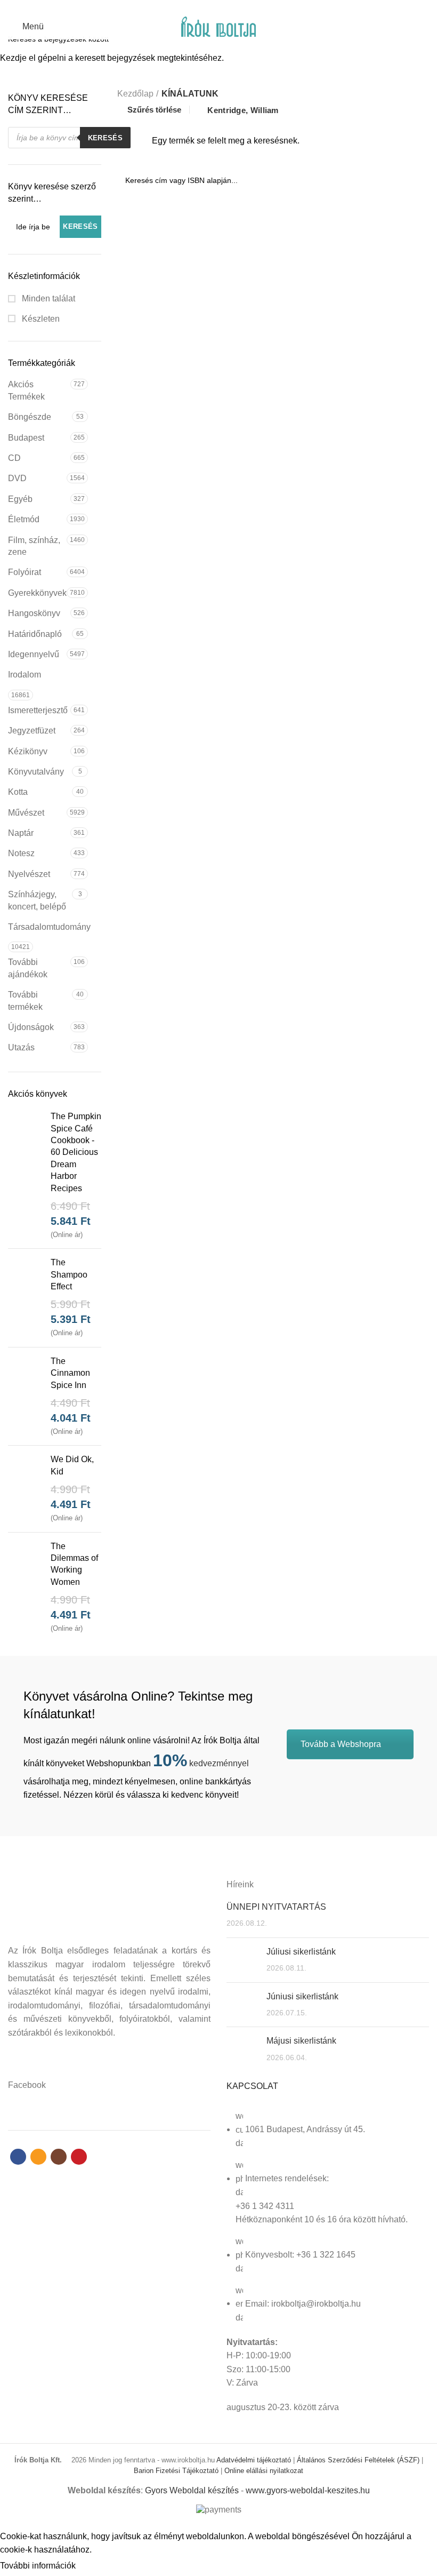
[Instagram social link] (225, 7)
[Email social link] (212, 7)
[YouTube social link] (237, 7)
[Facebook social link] (200, 7)
